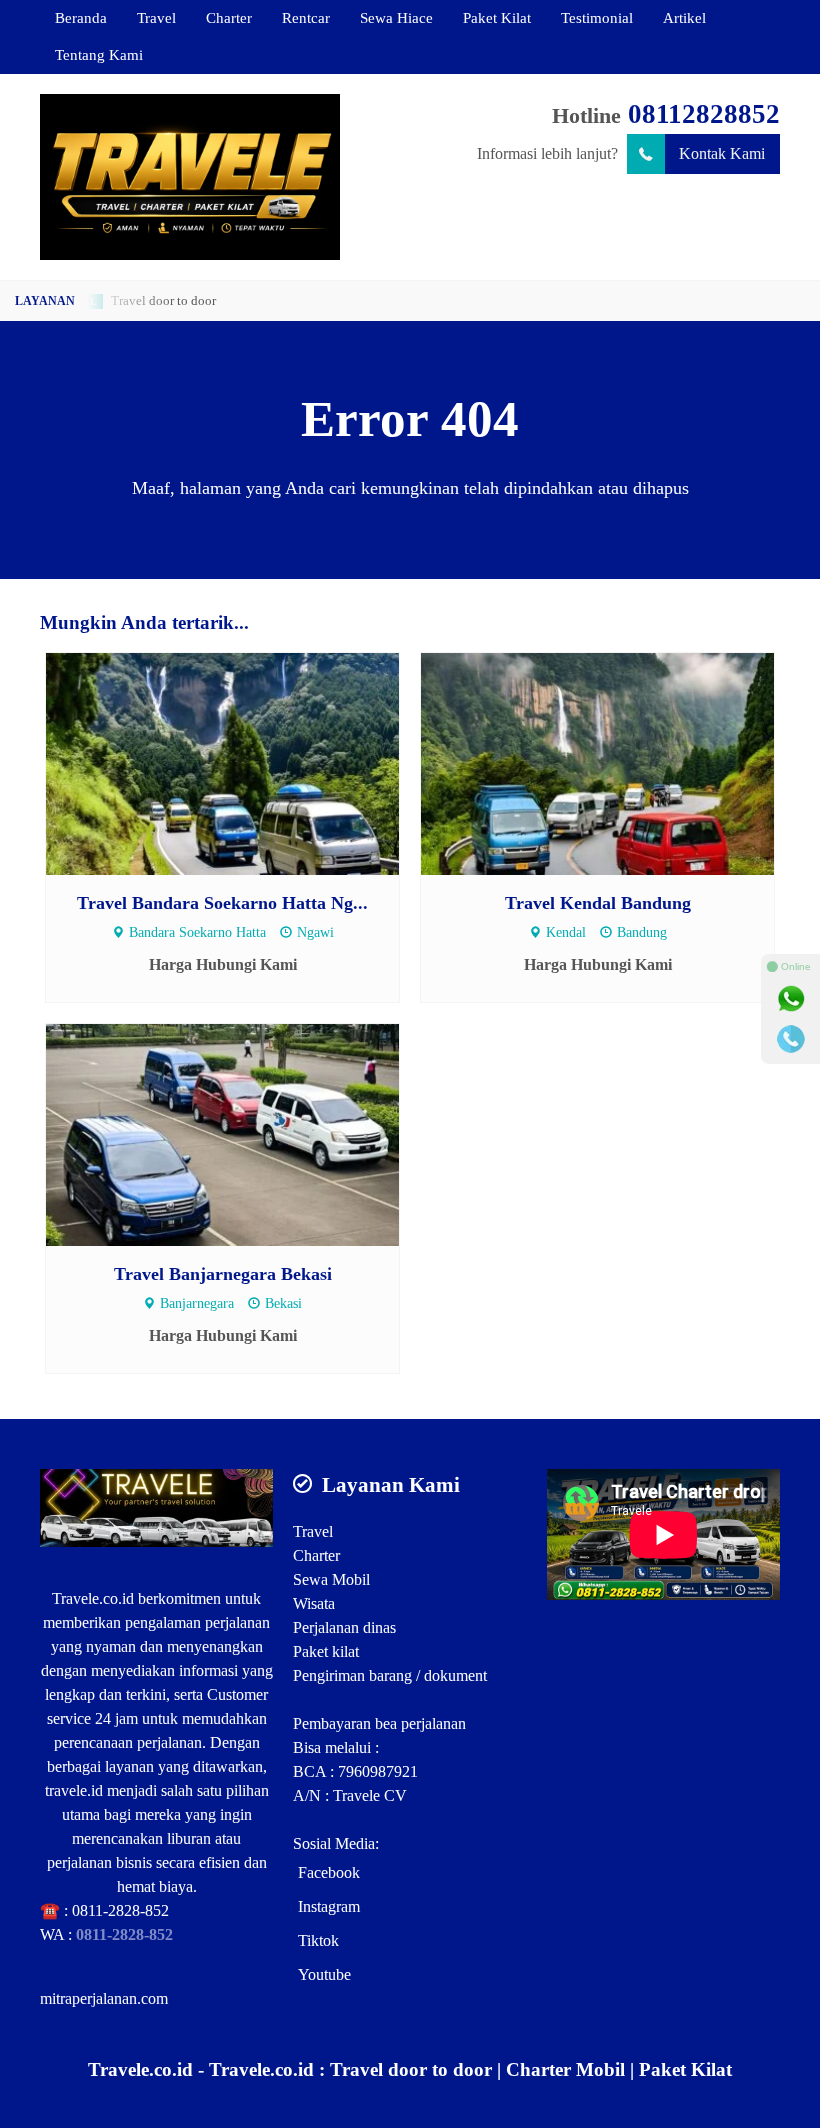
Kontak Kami (722, 153)
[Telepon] (791, 1039)
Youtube (324, 1974)
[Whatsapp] (791, 999)
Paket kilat (326, 1651)
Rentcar (306, 17)
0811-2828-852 (120, 1910)
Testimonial (597, 17)
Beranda (81, 17)
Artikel (684, 17)
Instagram (329, 1906)
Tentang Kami (99, 54)
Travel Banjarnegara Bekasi (223, 1274)
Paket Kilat (497, 17)
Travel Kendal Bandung (598, 903)
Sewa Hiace (396, 17)
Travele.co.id (93, 1598)
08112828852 (704, 114)
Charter (229, 17)
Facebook (329, 1872)
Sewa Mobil (331, 1579)
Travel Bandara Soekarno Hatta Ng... (222, 903)
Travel (156, 17)
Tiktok (318, 1940)
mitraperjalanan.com (104, 1998)
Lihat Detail (241, 762)
